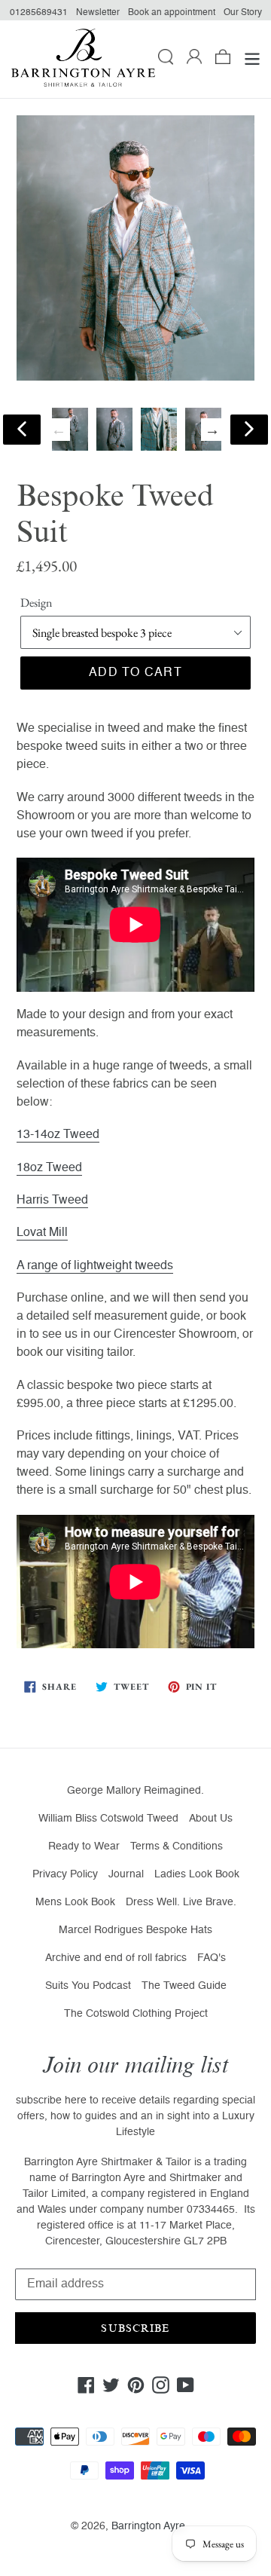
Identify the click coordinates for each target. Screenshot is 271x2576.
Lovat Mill (42, 1233)
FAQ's (212, 1958)
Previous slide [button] (59, 430)
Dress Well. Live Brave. (181, 1902)
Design (36, 603)
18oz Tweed (49, 1168)
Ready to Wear (84, 1846)
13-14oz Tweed (58, 1135)
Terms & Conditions (177, 1846)
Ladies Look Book (197, 1874)
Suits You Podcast (88, 1986)
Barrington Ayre (148, 2526)
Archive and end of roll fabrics (116, 1958)
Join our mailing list (135, 2065)
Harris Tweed (52, 1201)
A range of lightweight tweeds (95, 1266)
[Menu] (252, 60)
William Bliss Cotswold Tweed (108, 1819)
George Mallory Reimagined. (135, 1791)
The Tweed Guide (184, 1986)
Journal (126, 1874)
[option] (114, 429)
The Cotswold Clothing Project (136, 2014)
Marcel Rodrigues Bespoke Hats (135, 1930)
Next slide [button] (212, 430)
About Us (211, 1819)
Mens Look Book (75, 1902)
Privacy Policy (65, 1874)
